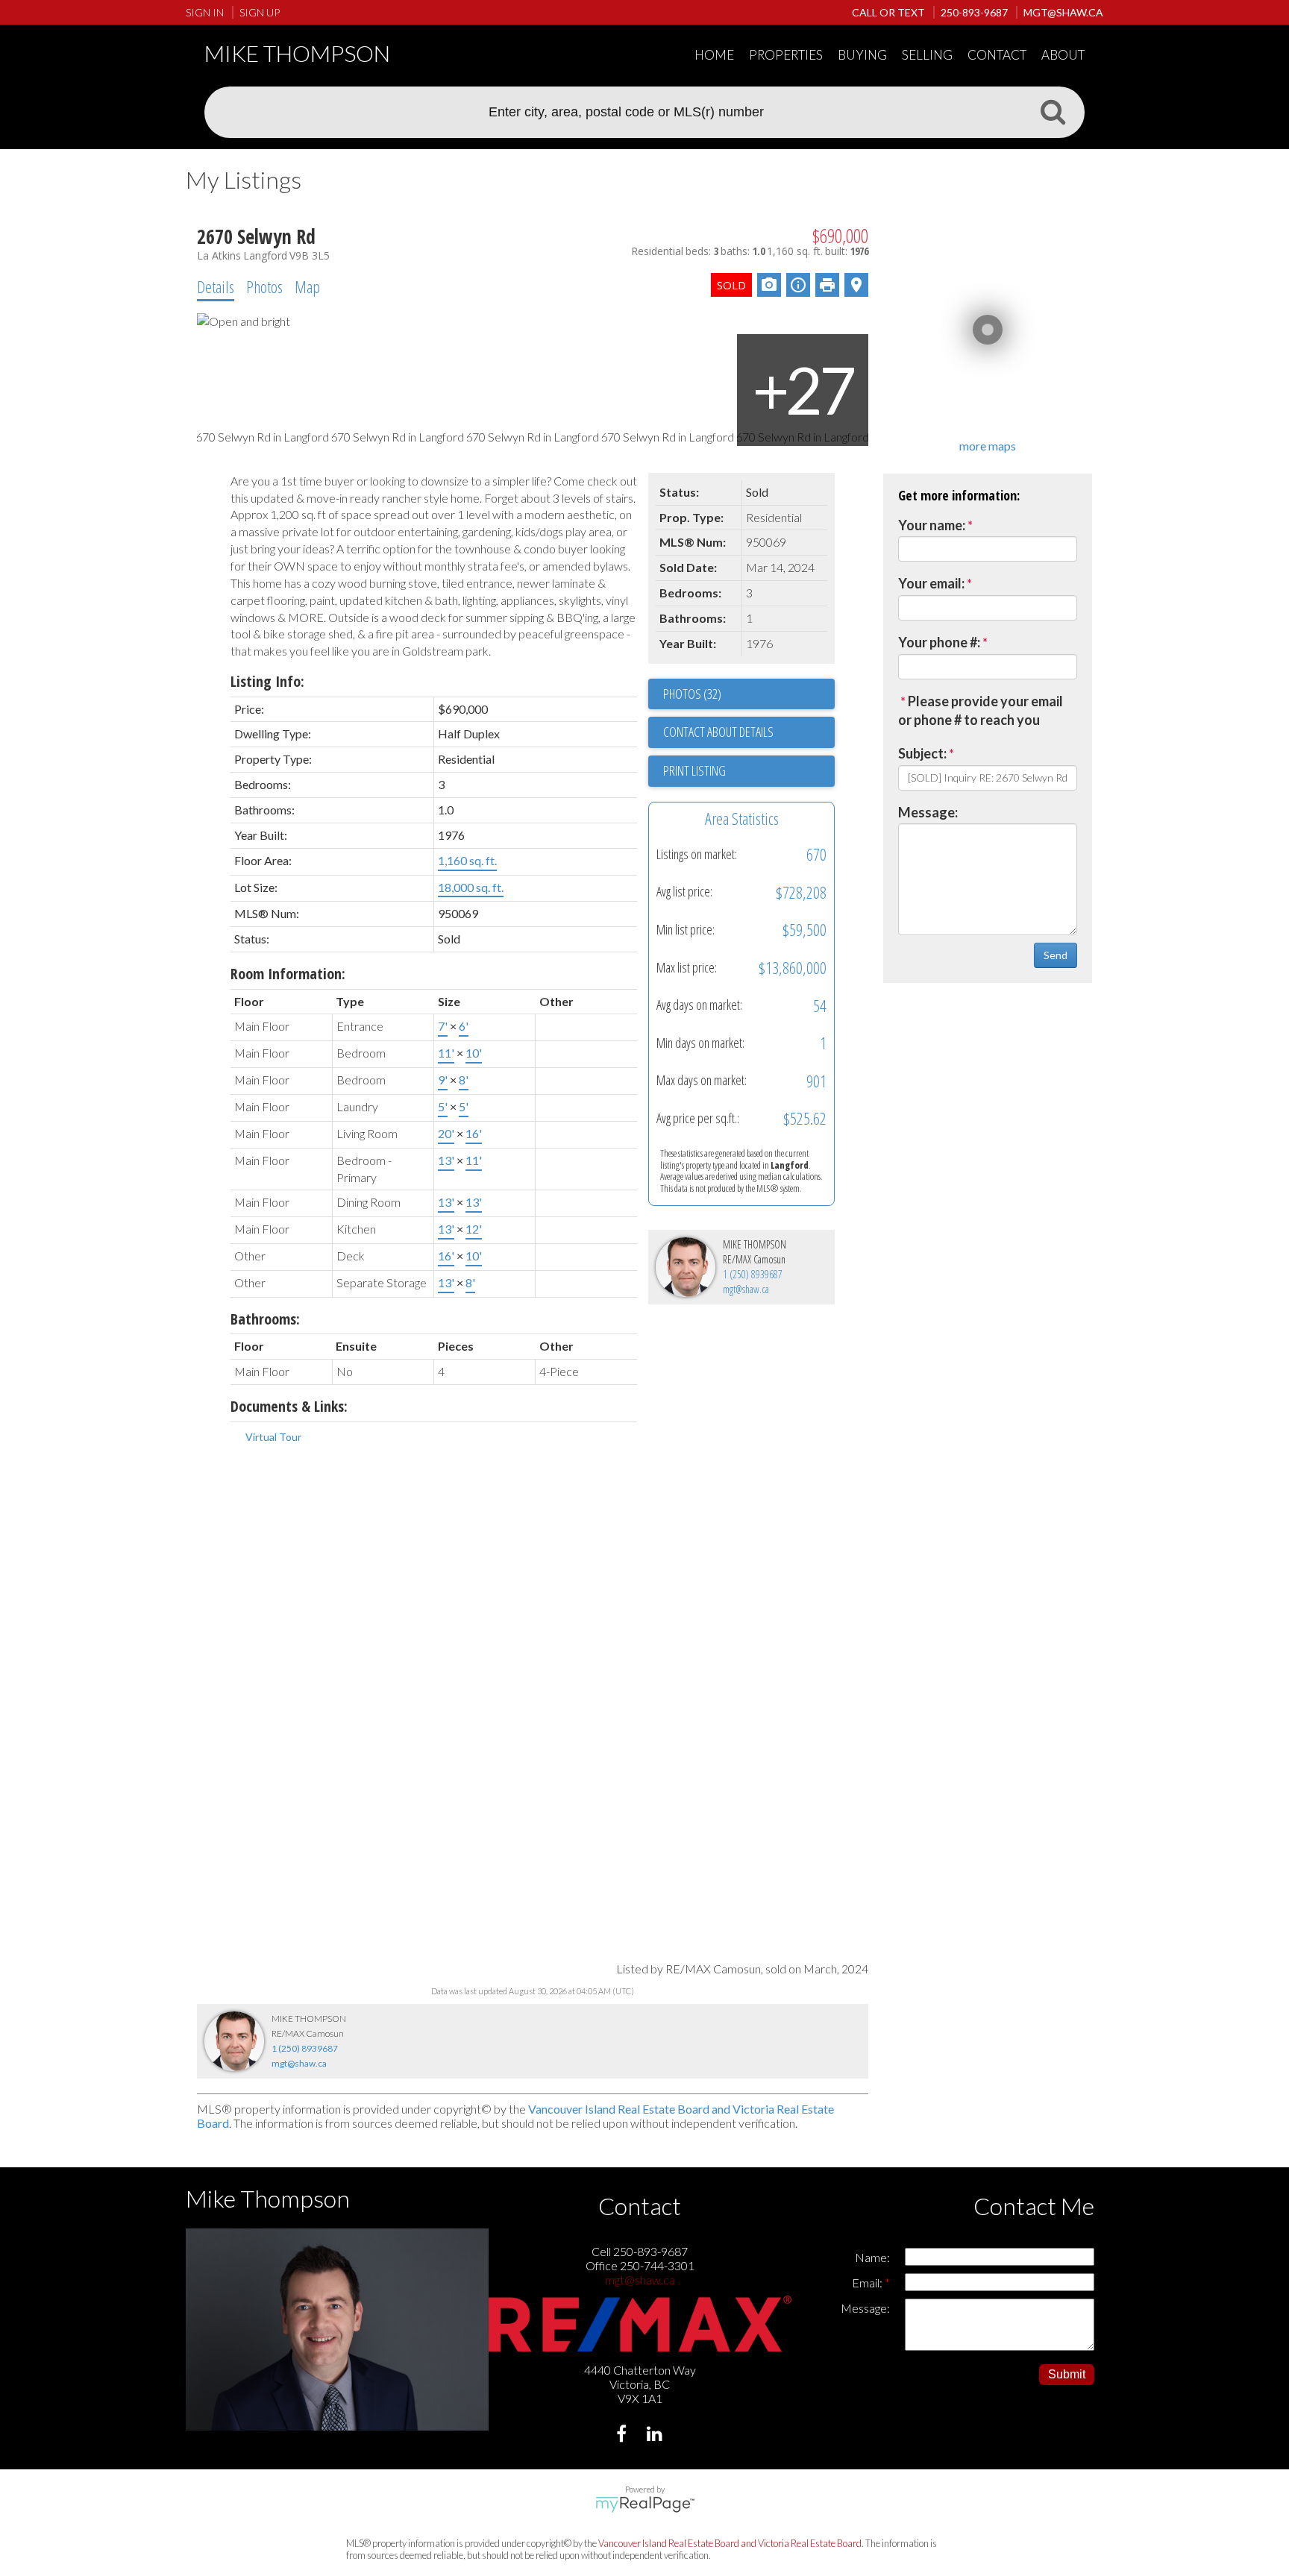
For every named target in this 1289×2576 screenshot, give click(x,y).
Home (714, 55)
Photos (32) (692, 694)
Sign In (205, 12)
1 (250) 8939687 (753, 1274)
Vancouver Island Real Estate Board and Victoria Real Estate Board (730, 2543)
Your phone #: (939, 642)
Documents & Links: (289, 1406)
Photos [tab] (264, 286)
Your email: (931, 583)
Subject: (922, 753)
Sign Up (260, 12)
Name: (872, 2257)
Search (1053, 111)
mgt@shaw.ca (746, 1289)
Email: (868, 2283)
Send (1056, 955)
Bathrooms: (265, 1319)
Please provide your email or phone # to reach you (981, 711)
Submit (1067, 2374)
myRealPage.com (645, 2504)
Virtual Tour (273, 1437)
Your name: (932, 525)
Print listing (694, 770)
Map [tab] (307, 286)
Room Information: (288, 974)
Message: (928, 812)
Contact (997, 55)
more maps (988, 446)
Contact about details (718, 732)
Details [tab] (216, 286)
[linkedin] (657, 2435)
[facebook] (623, 2435)
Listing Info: (267, 681)
